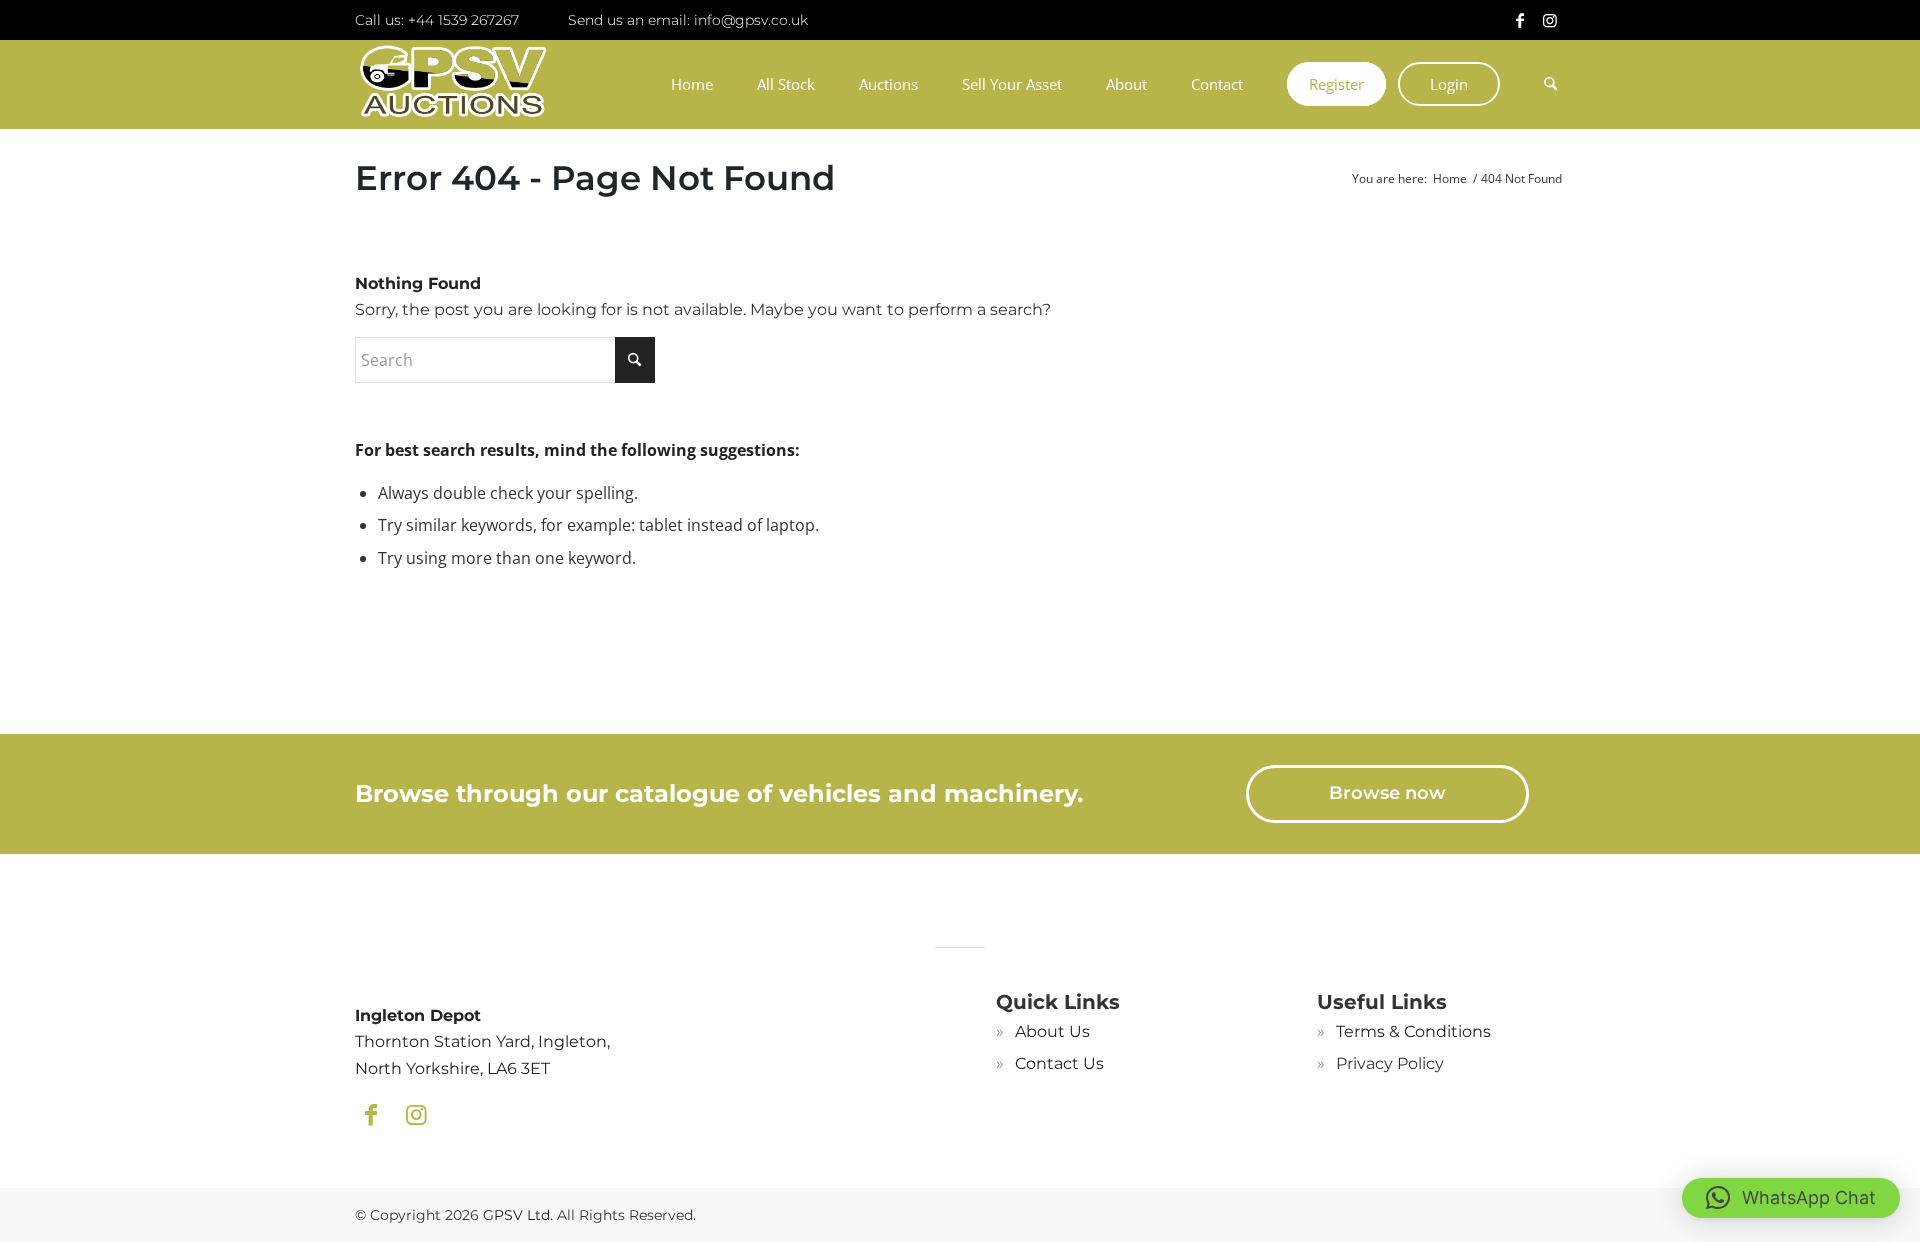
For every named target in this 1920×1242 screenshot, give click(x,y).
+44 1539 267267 (463, 20)
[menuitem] (692, 84)
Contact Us (1059, 1063)
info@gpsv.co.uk (751, 20)
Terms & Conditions (1413, 1031)
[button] (1791, 1198)
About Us (1052, 1031)
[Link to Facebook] (1520, 20)
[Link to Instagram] (1550, 20)
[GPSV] (453, 84)
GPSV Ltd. (518, 1215)
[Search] (1543, 84)
